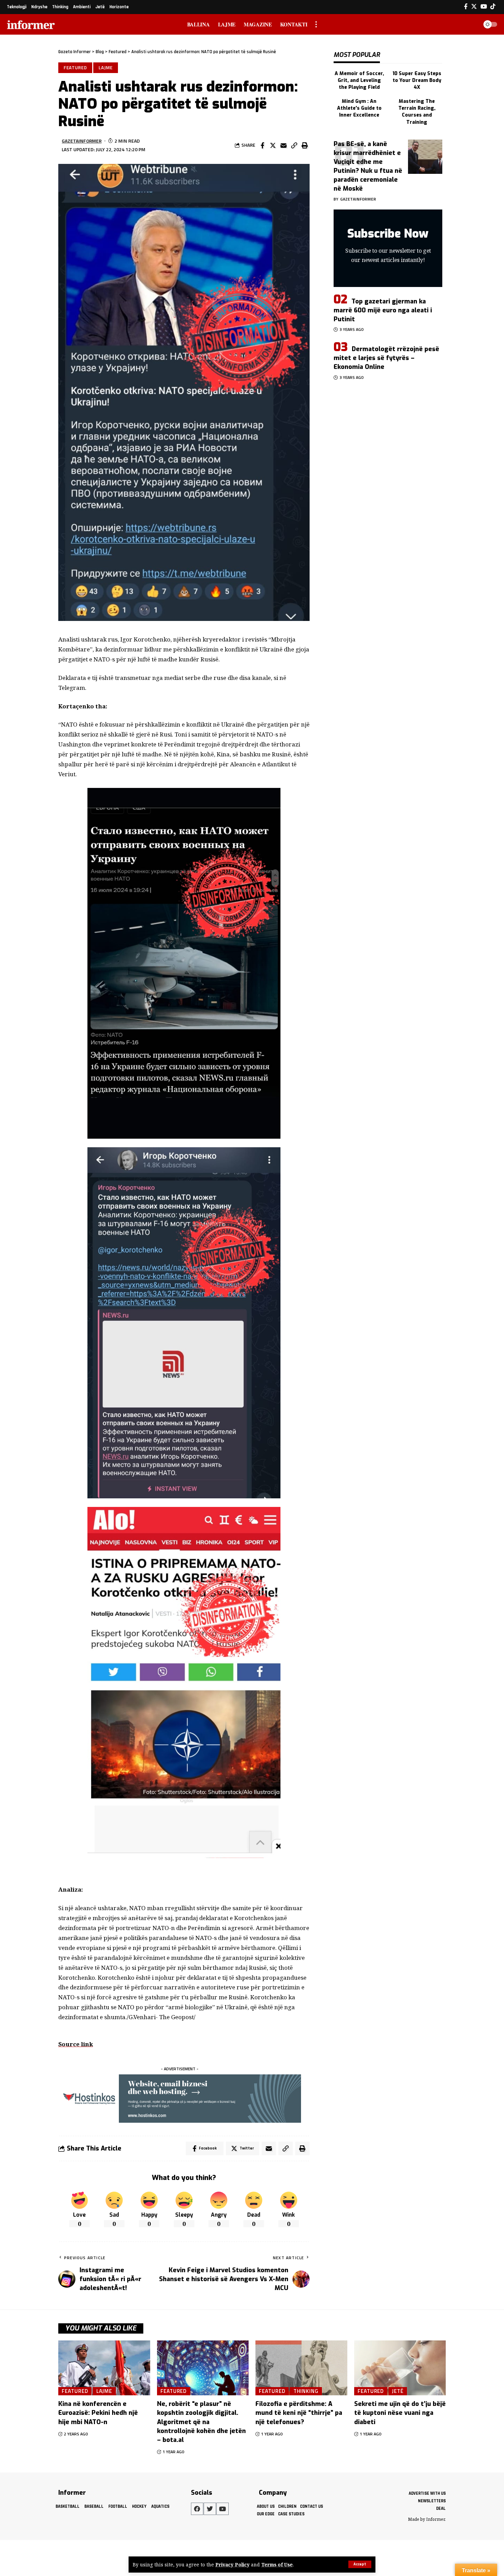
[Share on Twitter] (273, 145)
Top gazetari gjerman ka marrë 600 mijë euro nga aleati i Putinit (383, 310)
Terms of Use (277, 2565)
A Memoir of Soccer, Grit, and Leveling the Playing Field (359, 81)
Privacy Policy (232, 2565)
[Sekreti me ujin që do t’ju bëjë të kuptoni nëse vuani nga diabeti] (400, 2368)
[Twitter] (474, 7)
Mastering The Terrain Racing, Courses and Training (417, 112)
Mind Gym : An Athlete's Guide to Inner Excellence (359, 108)
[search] (471, 24)
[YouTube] (484, 7)
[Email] (284, 145)
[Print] (305, 145)
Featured (75, 68)
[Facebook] (466, 7)
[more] (316, 24)
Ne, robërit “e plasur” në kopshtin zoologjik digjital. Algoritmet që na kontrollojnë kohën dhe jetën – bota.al (201, 2422)
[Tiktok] (493, 7)
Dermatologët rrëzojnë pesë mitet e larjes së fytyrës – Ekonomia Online (386, 358)
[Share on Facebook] (262, 145)
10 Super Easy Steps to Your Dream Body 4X (417, 81)
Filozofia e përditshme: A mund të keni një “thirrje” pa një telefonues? (299, 2413)
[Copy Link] (294, 145)
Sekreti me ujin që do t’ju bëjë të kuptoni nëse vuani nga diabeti (400, 2413)
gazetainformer (82, 141)
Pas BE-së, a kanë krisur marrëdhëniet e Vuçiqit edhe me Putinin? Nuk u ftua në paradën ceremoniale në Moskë (368, 166)
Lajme (106, 68)
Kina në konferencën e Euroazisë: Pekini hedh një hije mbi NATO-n (98, 2413)
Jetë (398, 2391)
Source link (76, 2044)
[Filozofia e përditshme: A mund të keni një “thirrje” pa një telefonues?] (301, 2368)
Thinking (306, 2391)
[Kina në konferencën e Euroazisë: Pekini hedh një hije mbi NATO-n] (104, 2368)
